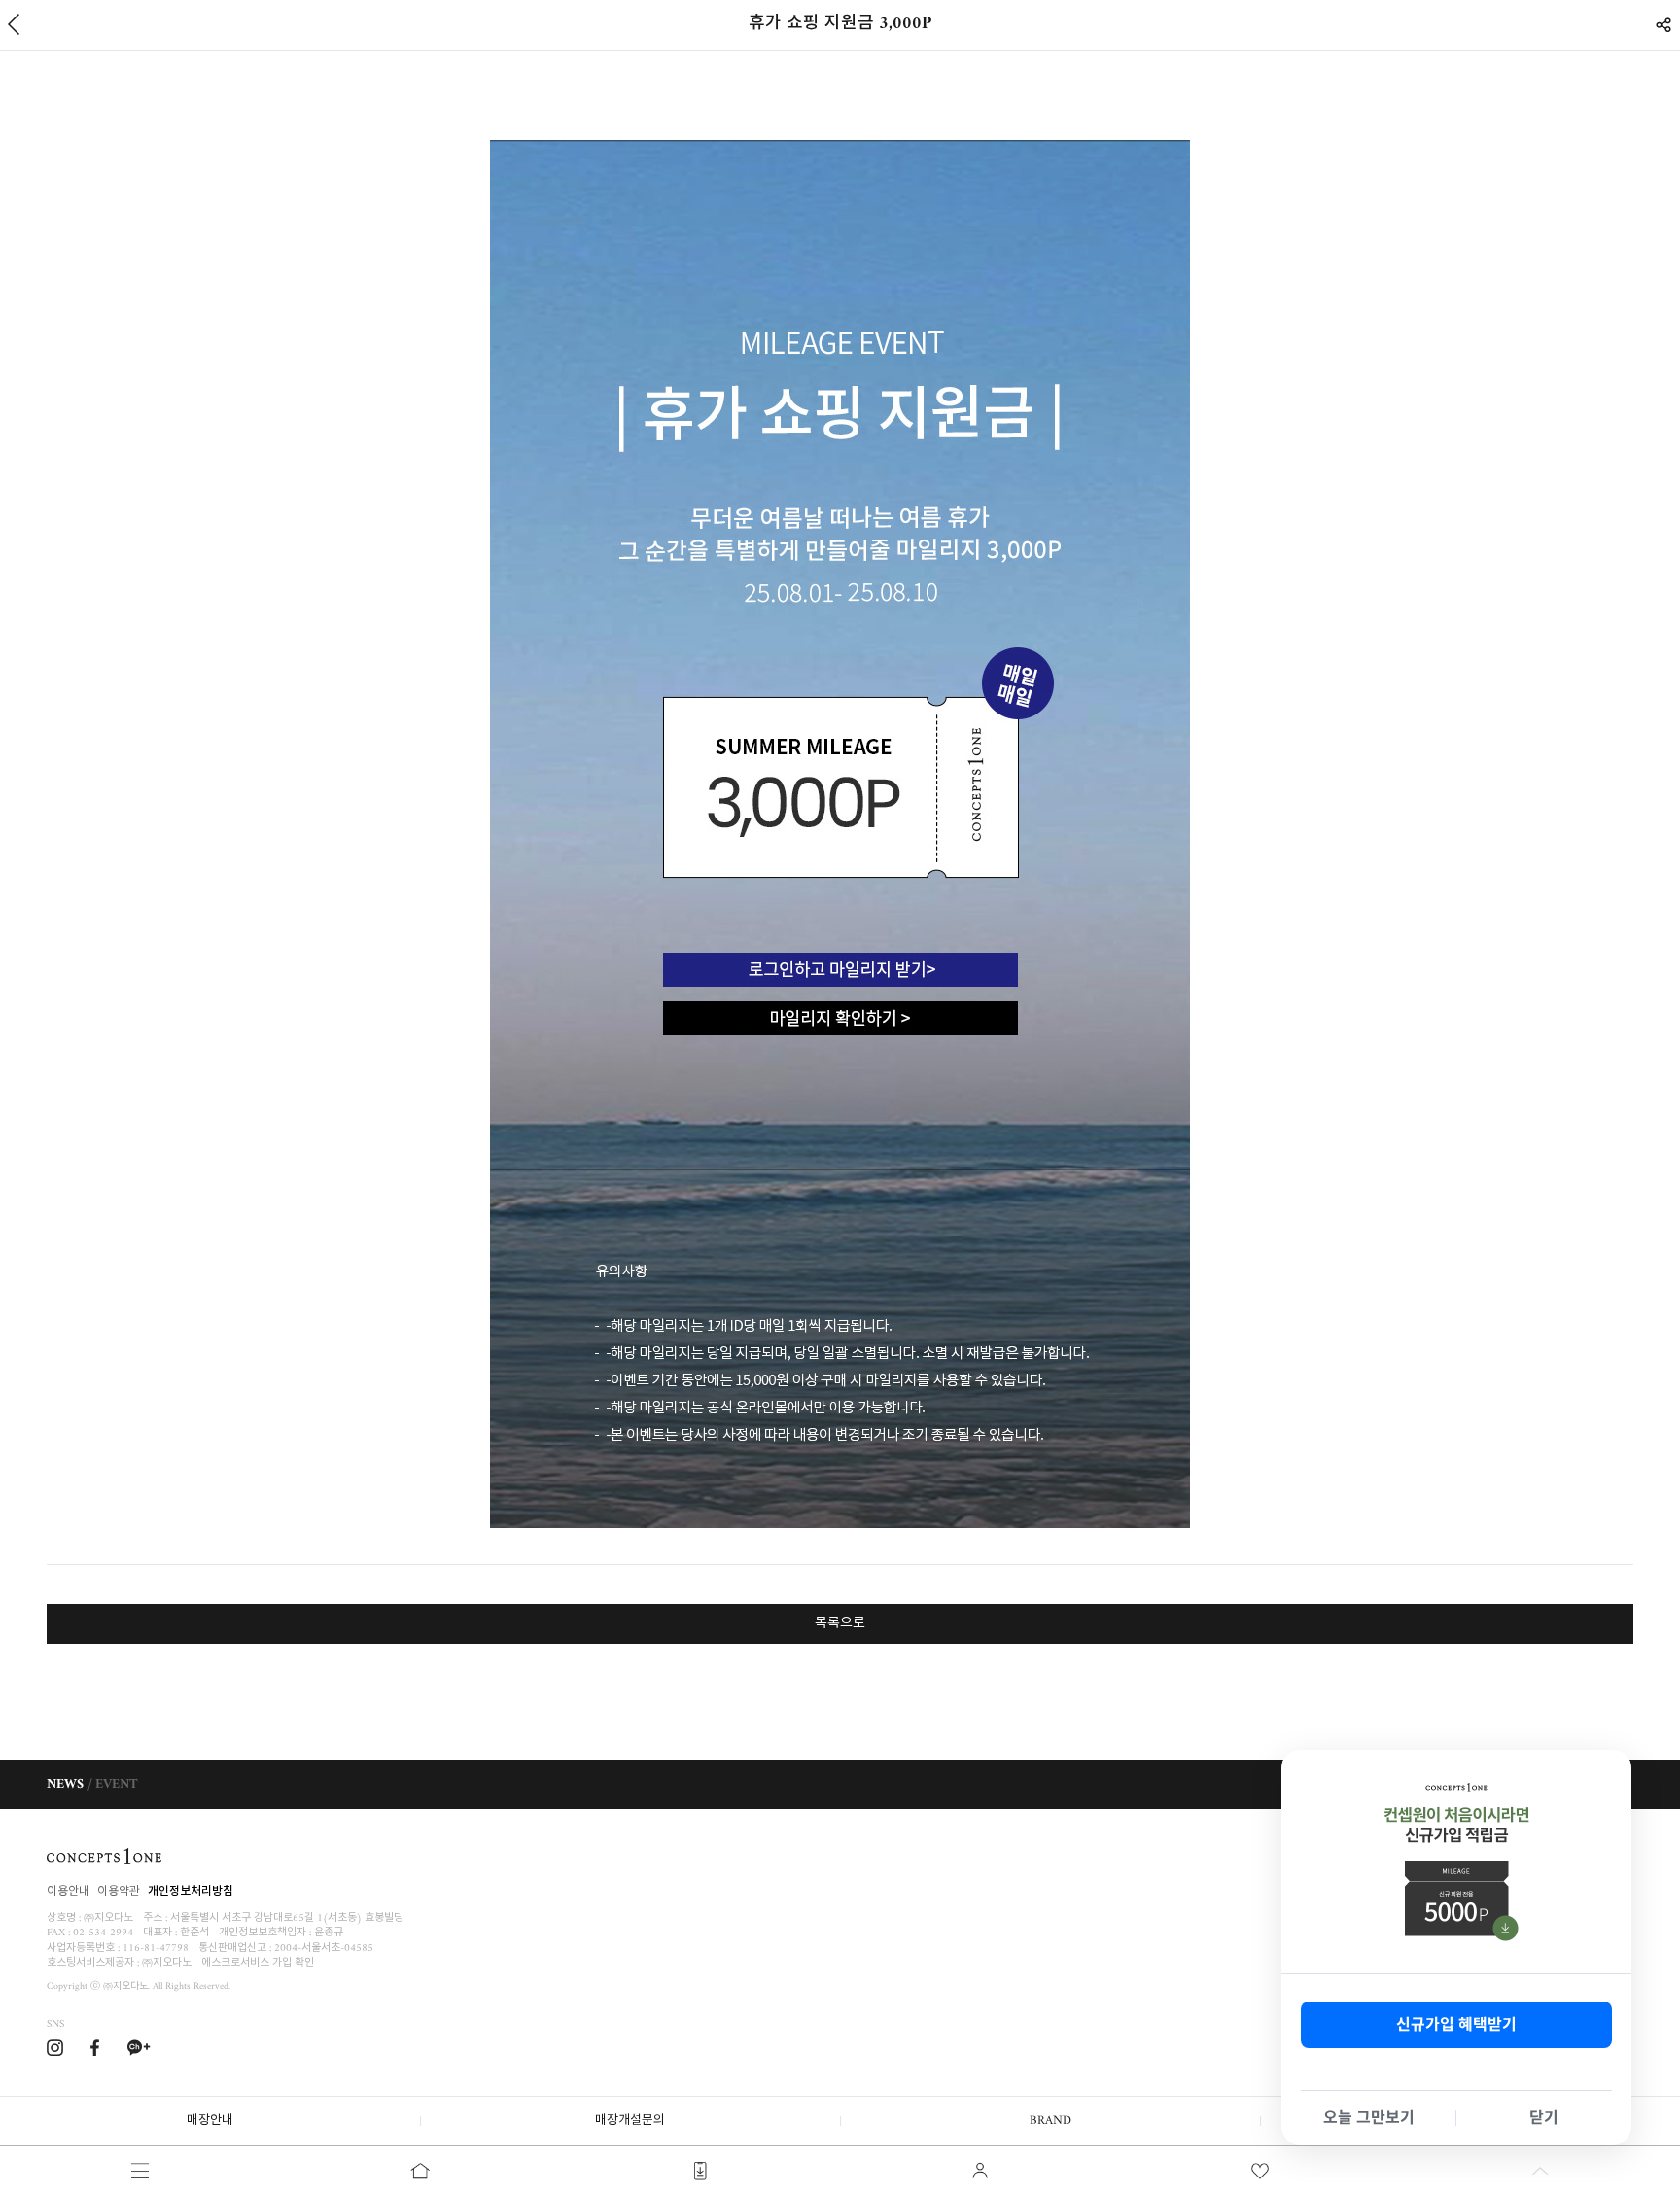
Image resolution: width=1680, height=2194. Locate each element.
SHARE (1663, 25)
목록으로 (840, 1624)
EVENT (117, 1784)
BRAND (1050, 2121)
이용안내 (68, 1892)
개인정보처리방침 (191, 1892)
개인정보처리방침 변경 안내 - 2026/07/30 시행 (1495, 1784)
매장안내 (210, 2121)
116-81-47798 (156, 1949)
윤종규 (329, 1933)
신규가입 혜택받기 (1456, 2024)
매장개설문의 (630, 2121)
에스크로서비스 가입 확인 (258, 1963)
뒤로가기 (13, 25)
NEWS (65, 1784)
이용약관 (119, 1892)
